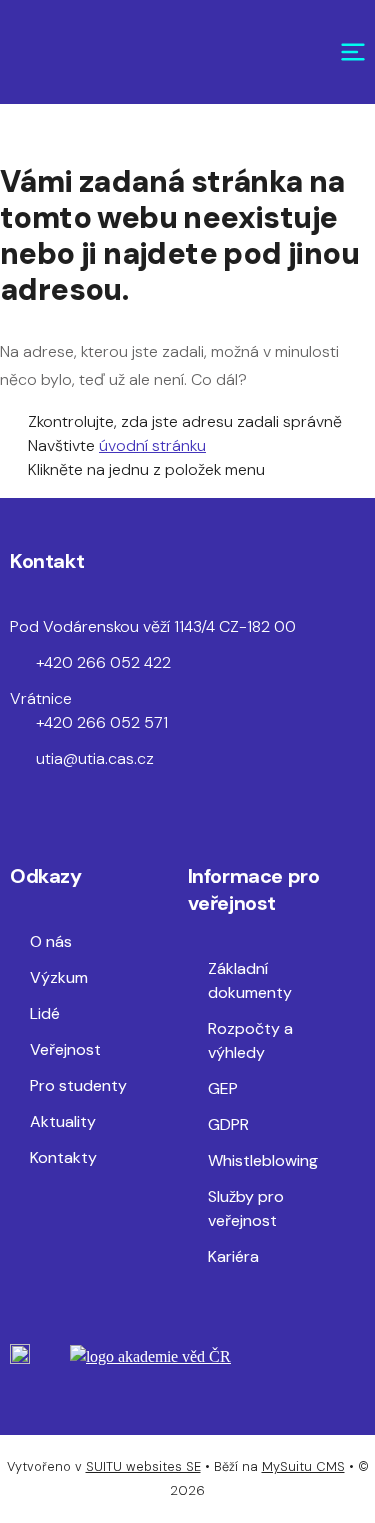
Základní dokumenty (250, 980)
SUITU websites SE (143, 1466)
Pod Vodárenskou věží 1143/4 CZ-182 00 (153, 626)
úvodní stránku (152, 445)
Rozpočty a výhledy (250, 1040)
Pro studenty (78, 1085)
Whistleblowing (263, 1160)
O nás (51, 941)
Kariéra (233, 1256)
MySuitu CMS (303, 1466)
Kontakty (63, 1157)
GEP (223, 1088)
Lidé (45, 1013)
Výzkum (59, 977)
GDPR (228, 1124)
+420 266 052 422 (103, 662)
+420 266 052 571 (102, 722)
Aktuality (63, 1121)
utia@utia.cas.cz (95, 758)
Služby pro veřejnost (246, 1208)
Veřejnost (65, 1049)
